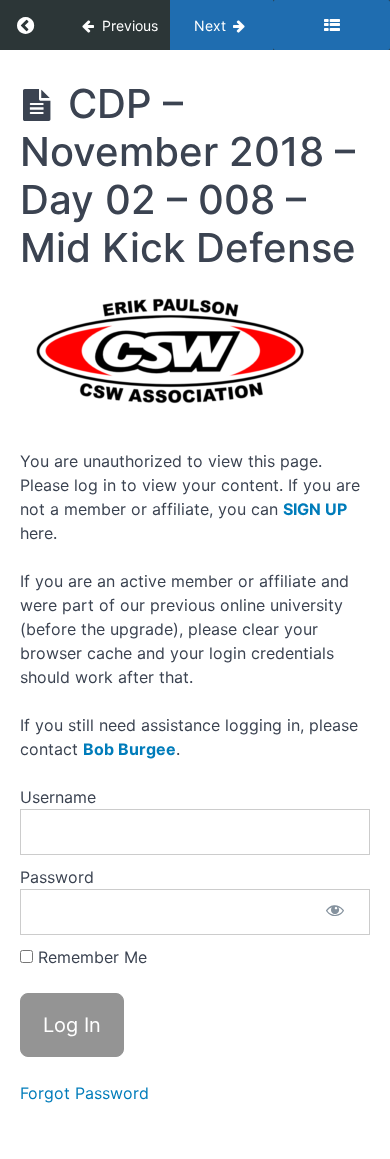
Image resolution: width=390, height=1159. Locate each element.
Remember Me (90, 957)
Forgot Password (84, 1093)
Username (58, 797)
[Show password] (335, 912)
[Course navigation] (331, 25)
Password (57, 877)
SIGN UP (315, 509)
